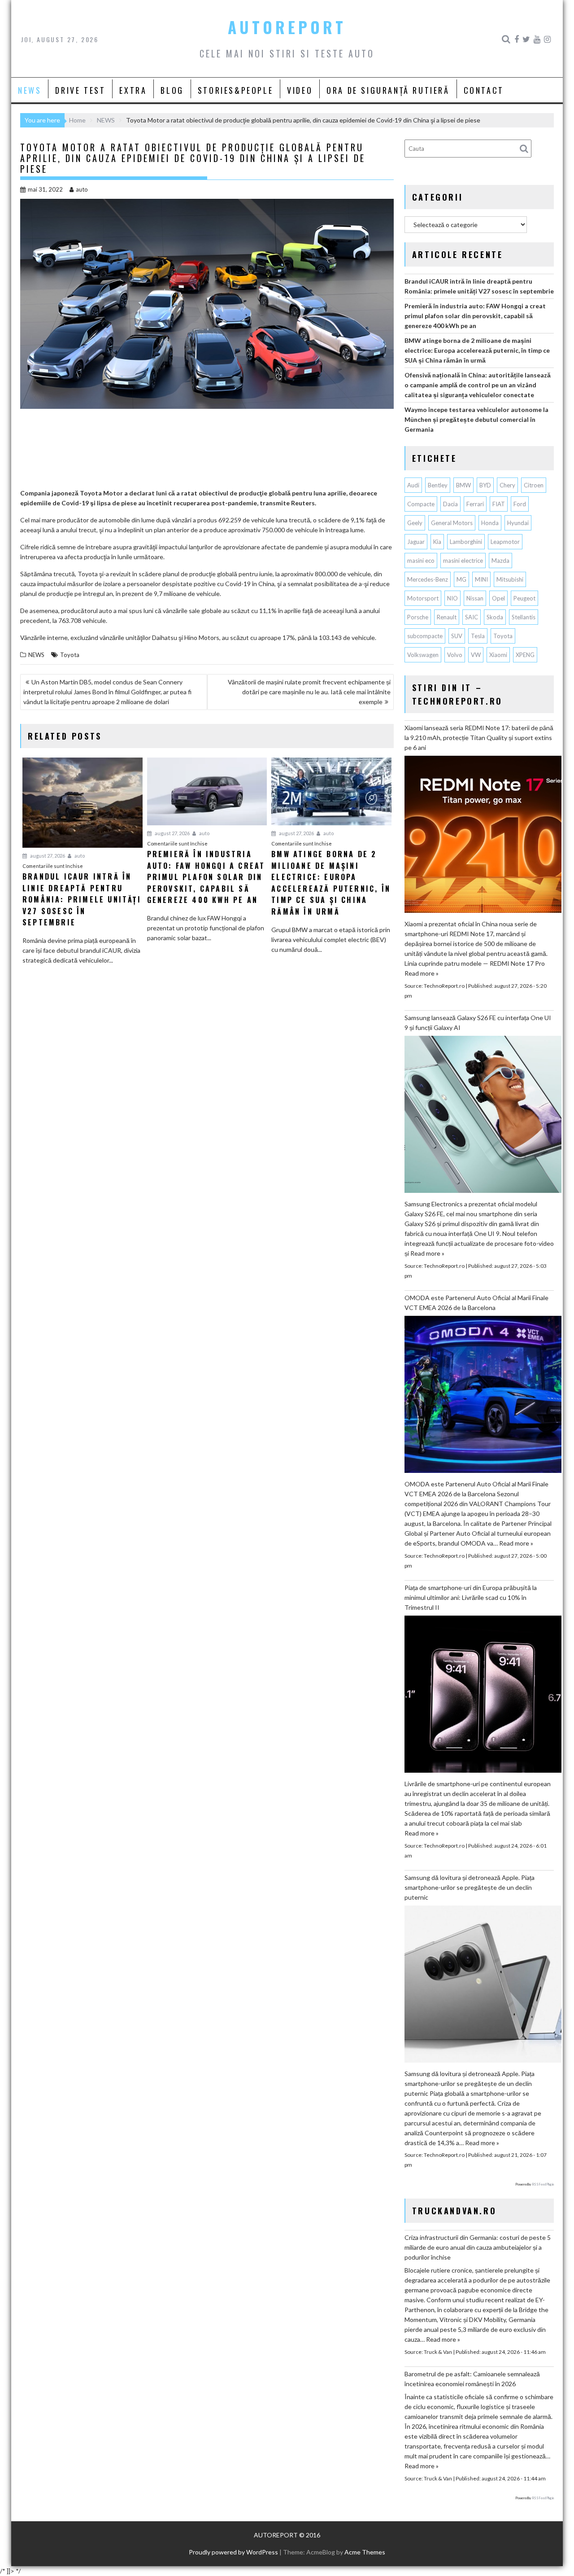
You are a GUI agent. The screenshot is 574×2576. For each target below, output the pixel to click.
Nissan (475, 598)
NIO (452, 598)
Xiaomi (498, 655)
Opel (498, 598)
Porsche (418, 617)
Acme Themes (365, 2552)
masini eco (421, 561)
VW (476, 655)
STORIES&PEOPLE (235, 90)
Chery (507, 485)
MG (461, 579)
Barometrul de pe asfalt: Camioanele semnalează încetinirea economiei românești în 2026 (472, 2379)
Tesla (478, 636)
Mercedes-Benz (428, 579)
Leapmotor (505, 542)
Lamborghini (466, 542)
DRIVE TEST (80, 90)
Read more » (422, 973)
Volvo (455, 655)
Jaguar (416, 542)
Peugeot (524, 598)
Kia (437, 542)
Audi (413, 485)
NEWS (30, 90)
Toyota (70, 655)
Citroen (534, 485)
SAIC (472, 617)
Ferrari (475, 504)
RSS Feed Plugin (543, 2184)
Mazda (500, 561)
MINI (481, 579)
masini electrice (463, 561)
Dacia (450, 504)
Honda (490, 523)
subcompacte (425, 636)
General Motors (452, 523)
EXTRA (133, 90)
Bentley (438, 485)
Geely (415, 523)
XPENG (525, 655)
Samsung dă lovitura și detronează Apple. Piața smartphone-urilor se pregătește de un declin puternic (470, 1887)
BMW (463, 485)
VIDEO (300, 90)
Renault (447, 617)
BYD (485, 485)
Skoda (495, 617)
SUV (457, 636)
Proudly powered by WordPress (233, 2552)
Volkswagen (423, 655)
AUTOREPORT (287, 27)
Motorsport (423, 598)
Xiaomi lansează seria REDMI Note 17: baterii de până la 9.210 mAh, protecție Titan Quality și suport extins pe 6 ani (479, 738)
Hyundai (518, 523)
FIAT (499, 504)
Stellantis (524, 617)
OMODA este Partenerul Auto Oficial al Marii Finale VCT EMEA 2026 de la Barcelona (476, 1303)
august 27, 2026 (47, 856)
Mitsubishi (510, 579)
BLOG (172, 90)
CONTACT (484, 90)
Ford (520, 504)
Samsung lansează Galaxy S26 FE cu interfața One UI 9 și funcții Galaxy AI (478, 1023)
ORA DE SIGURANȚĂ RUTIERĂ (388, 90)
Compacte (421, 504)
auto (82, 189)
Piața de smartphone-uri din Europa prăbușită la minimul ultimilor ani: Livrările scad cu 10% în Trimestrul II (471, 1597)
